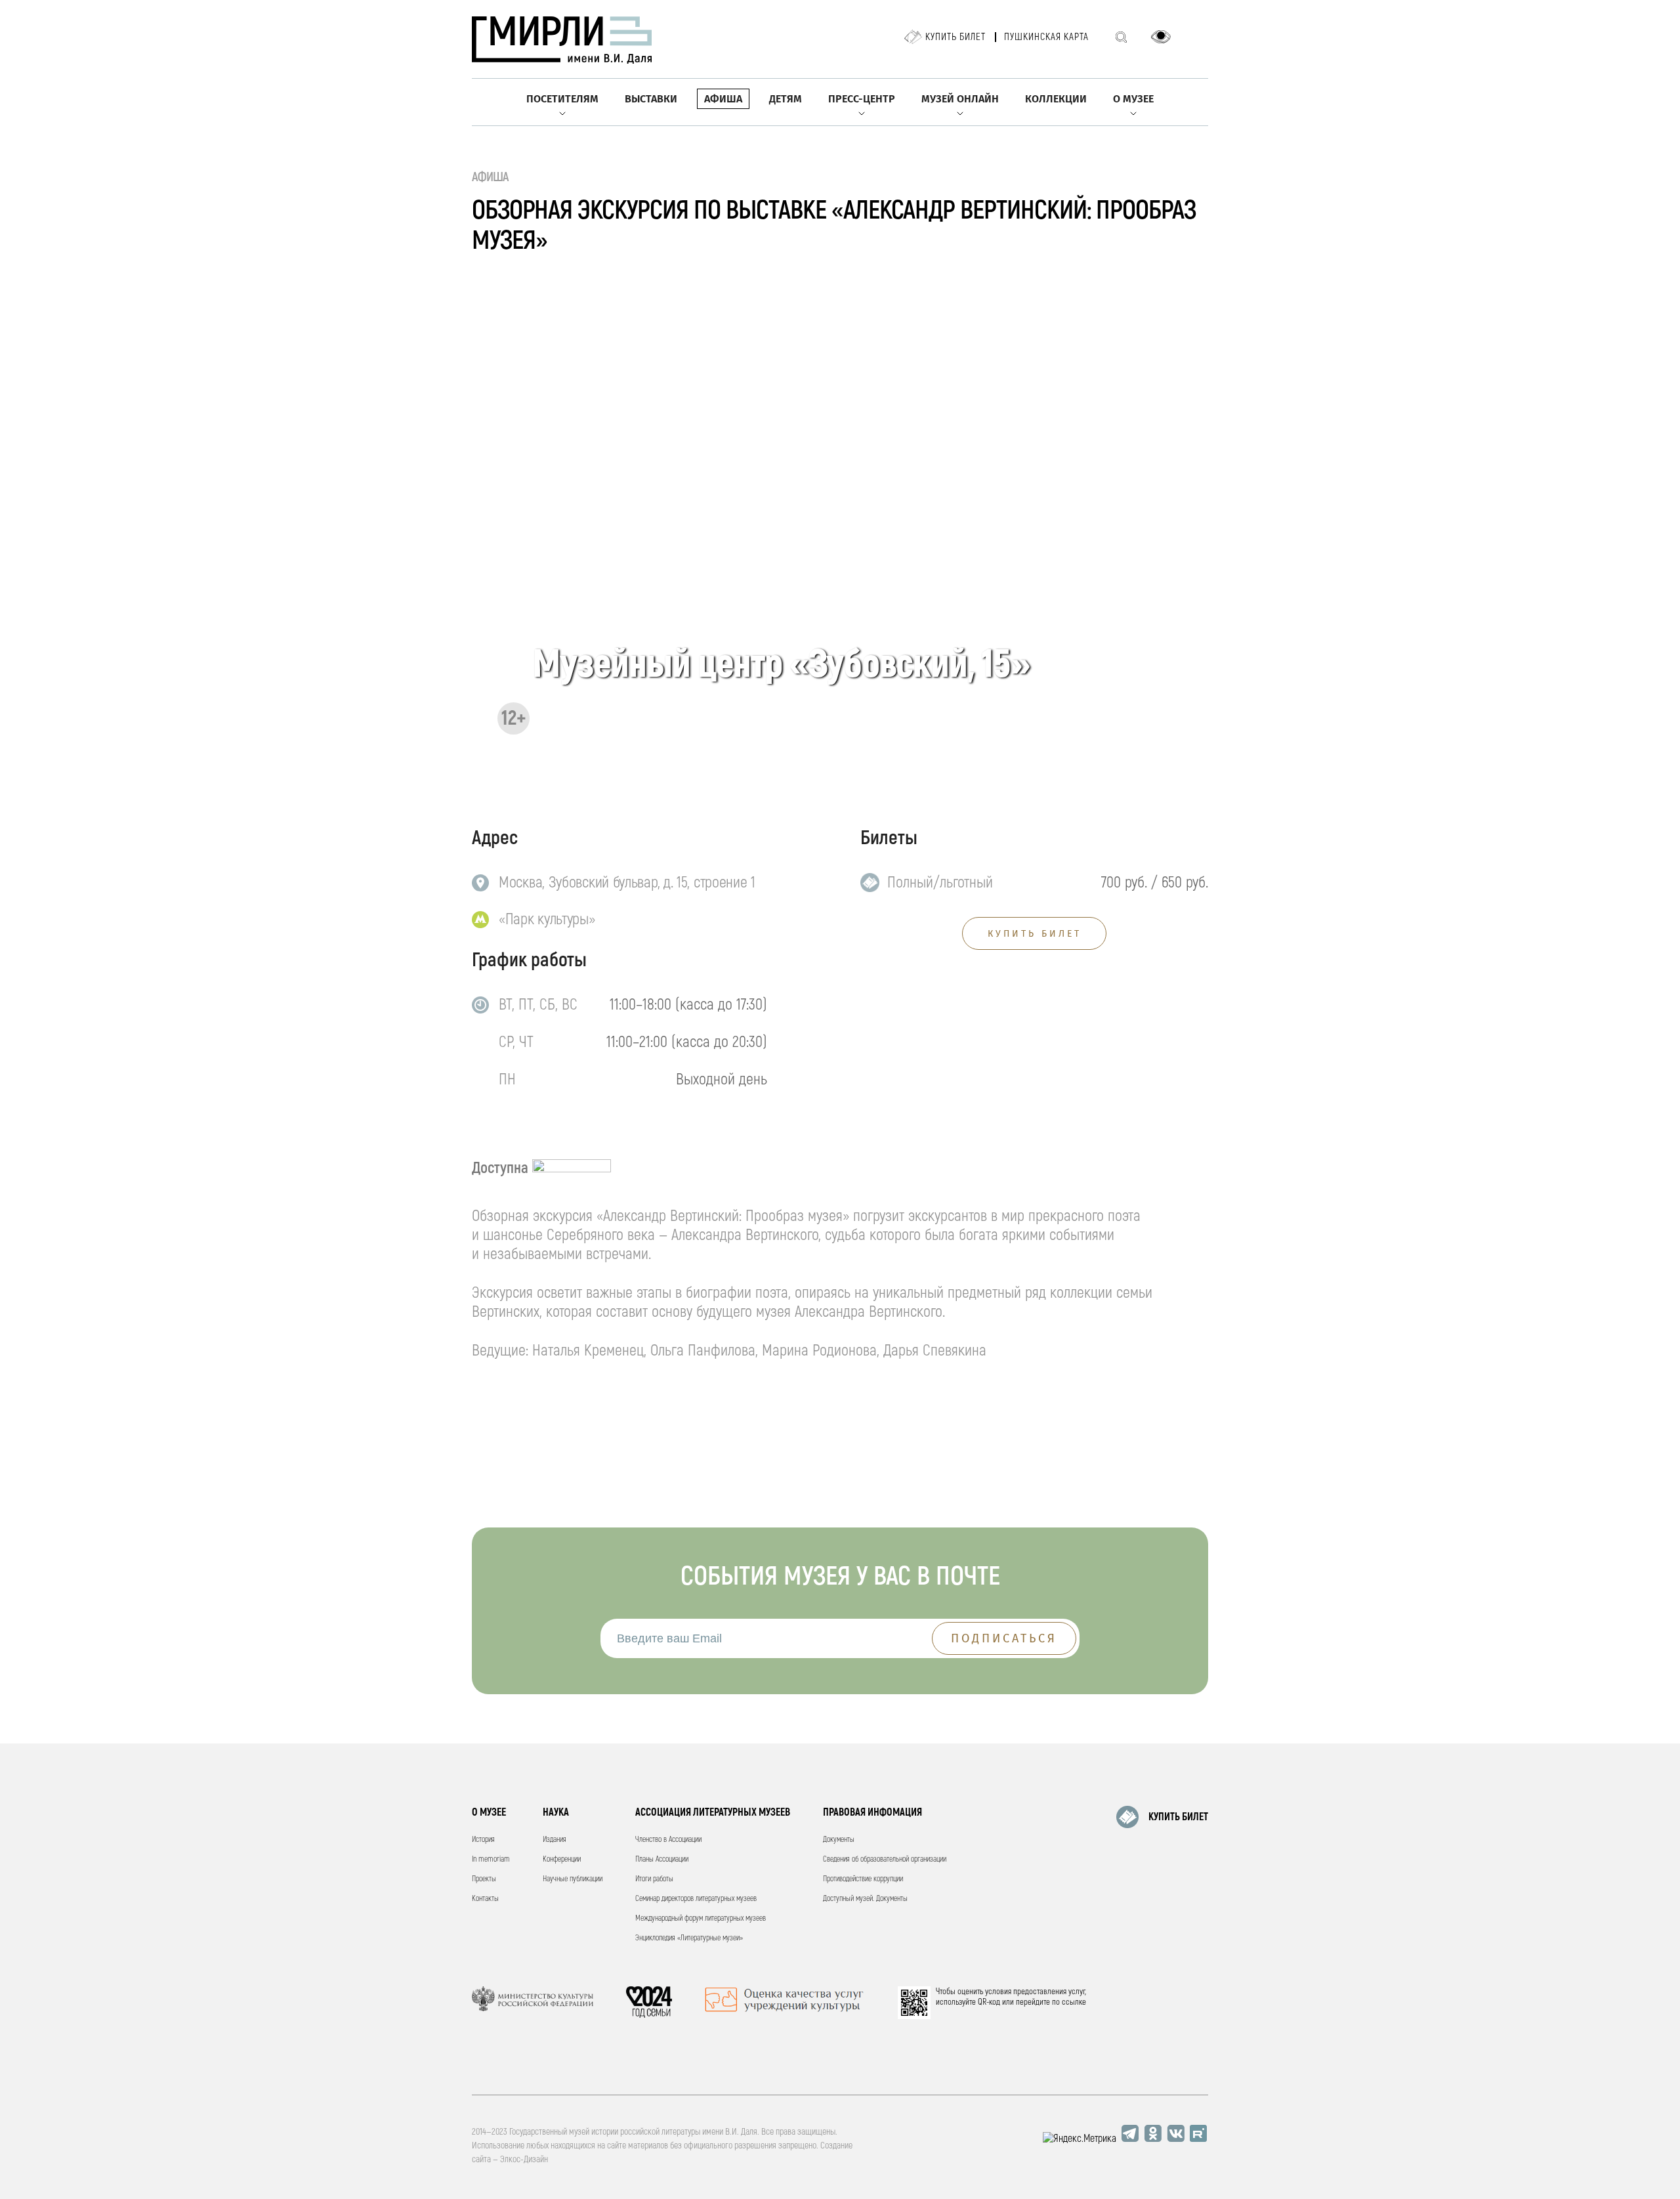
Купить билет (955, 37)
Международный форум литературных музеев (701, 1918)
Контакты (485, 1899)
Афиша (723, 99)
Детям (786, 99)
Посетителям (562, 99)
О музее (1133, 99)
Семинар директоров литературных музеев (696, 1899)
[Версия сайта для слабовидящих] (1161, 37)
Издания (555, 1840)
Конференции (562, 1859)
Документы (839, 1840)
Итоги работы (654, 1879)
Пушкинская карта (1046, 37)
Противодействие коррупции (863, 1879)
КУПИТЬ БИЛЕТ (1035, 934)
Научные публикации (573, 1879)
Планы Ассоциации (662, 1859)
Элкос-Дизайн (524, 2159)
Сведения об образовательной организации (885, 1859)
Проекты (484, 1879)
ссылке (1074, 2002)
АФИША (491, 177)
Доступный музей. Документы (865, 1899)
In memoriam (491, 1859)
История (483, 1840)
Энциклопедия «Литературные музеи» (689, 1938)
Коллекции (1056, 99)
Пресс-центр (862, 99)
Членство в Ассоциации (668, 1840)
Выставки (651, 99)
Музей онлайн (960, 99)
